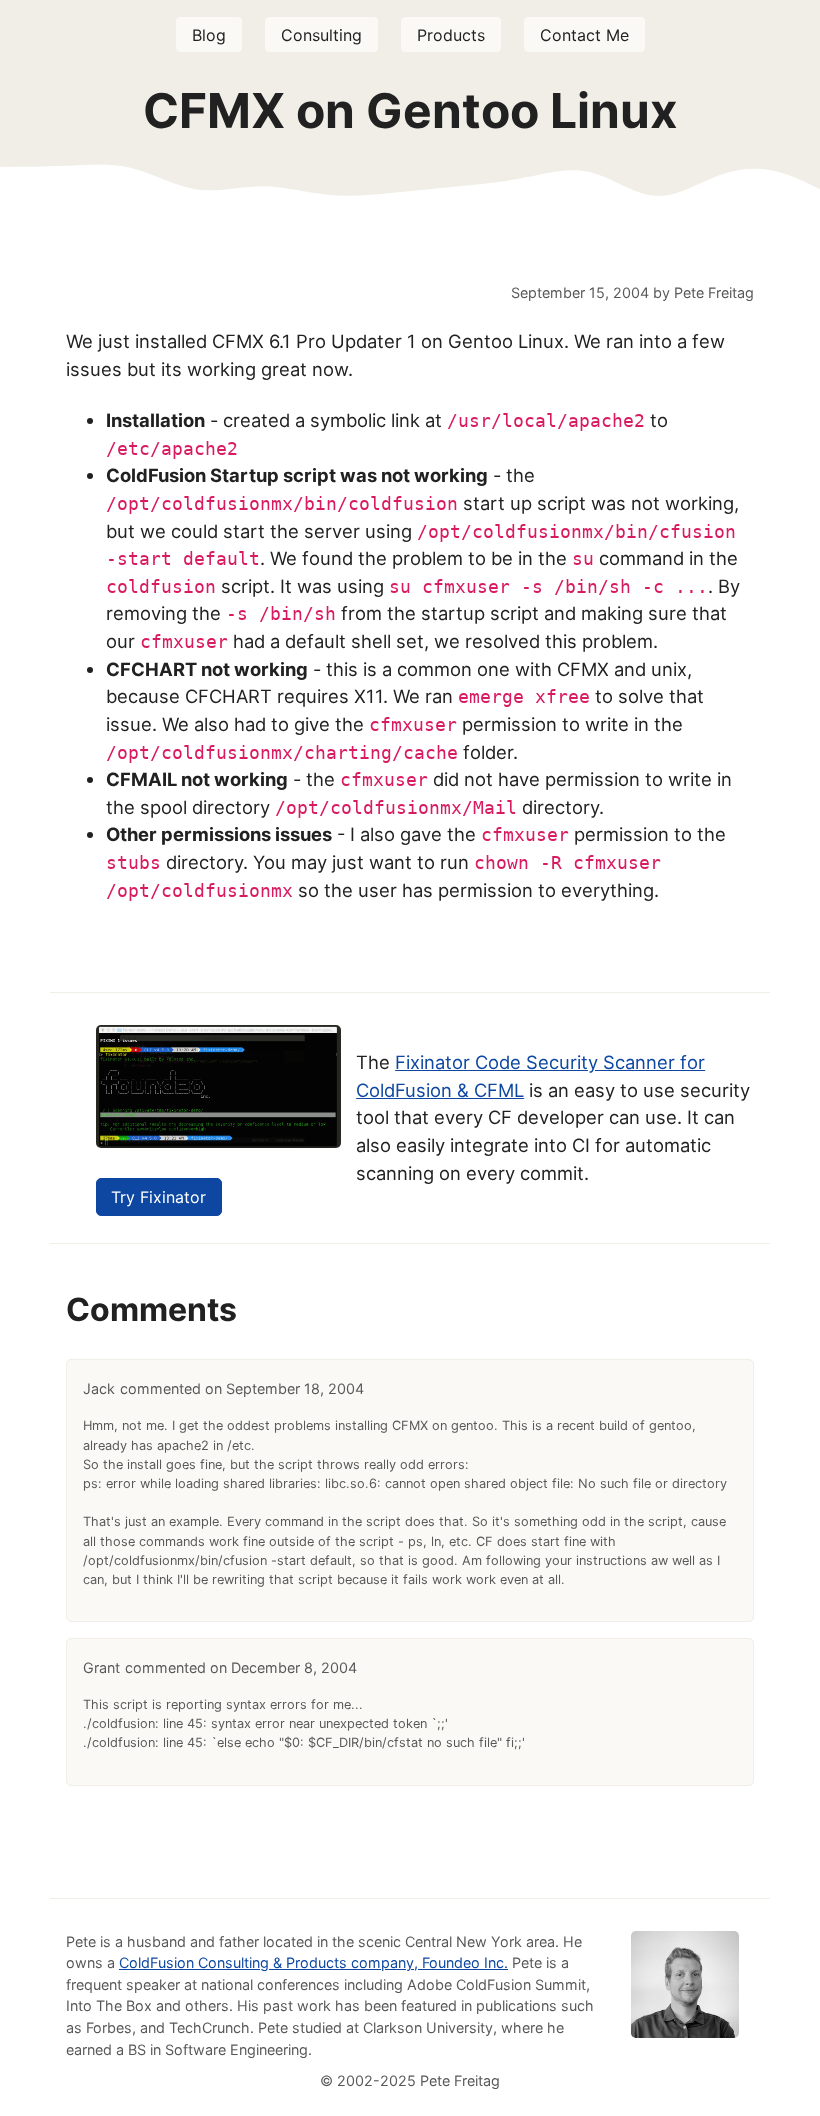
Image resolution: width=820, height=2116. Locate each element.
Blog (209, 35)
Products (451, 35)
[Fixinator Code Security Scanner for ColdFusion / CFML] (218, 1142)
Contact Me (584, 35)
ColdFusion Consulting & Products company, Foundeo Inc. (313, 1962)
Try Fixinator (158, 1197)
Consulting (321, 35)
